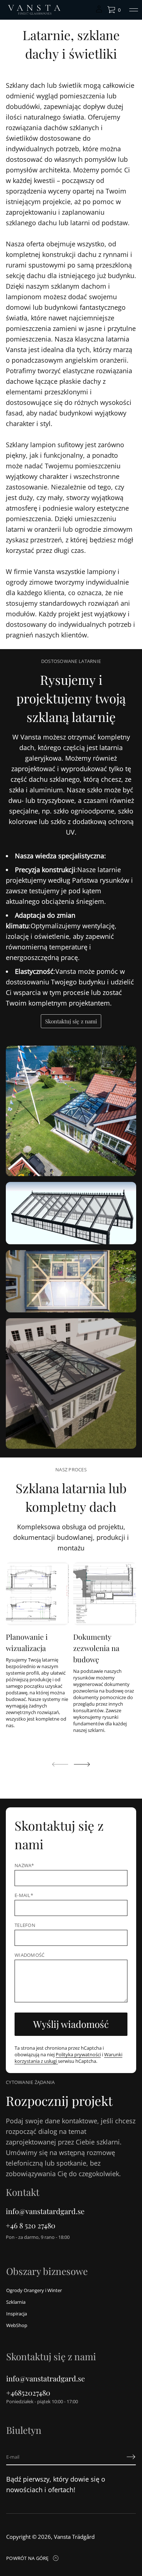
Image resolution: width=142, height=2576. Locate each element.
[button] (114, 10)
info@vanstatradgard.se (46, 2378)
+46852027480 (28, 2392)
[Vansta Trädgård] (34, 10)
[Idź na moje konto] (99, 11)
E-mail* (24, 1895)
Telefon (25, 1925)
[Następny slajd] (82, 1764)
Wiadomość (29, 1955)
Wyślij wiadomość (71, 2024)
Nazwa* (24, 1865)
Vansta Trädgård (74, 2537)
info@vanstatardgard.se (45, 2211)
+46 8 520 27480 (31, 2225)
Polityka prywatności (78, 2054)
